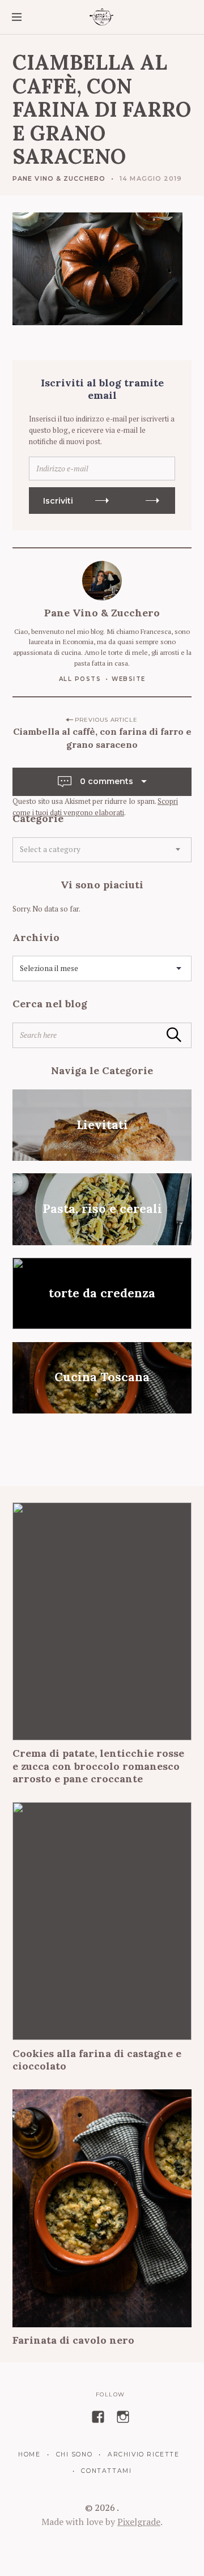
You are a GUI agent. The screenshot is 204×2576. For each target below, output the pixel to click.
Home (29, 2454)
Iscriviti (58, 501)
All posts (80, 679)
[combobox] (102, 850)
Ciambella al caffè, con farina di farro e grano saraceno (102, 738)
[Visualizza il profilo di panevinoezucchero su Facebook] (98, 2417)
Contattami (106, 2471)
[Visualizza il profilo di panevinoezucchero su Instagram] (123, 2417)
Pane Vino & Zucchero (59, 178)
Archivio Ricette (143, 2454)
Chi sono (74, 2454)
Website (129, 679)
